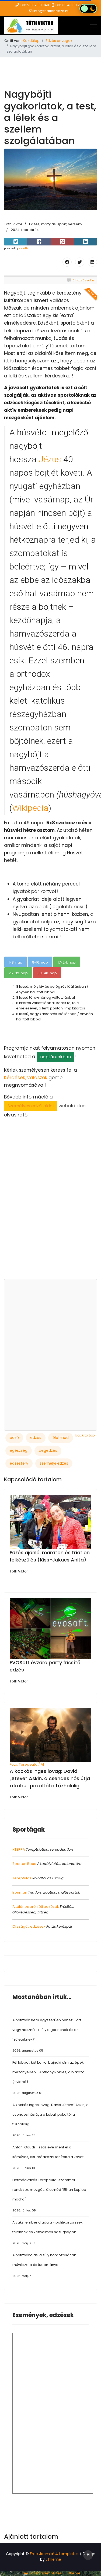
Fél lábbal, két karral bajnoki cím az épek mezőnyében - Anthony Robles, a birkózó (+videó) (48, 2077)
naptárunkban (55, 1057)
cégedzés (48, 1450)
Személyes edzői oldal (31, 1106)
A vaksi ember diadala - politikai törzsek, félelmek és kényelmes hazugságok (48, 2233)
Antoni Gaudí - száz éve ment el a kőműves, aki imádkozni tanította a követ (48, 2157)
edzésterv (19, 1463)
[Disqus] (50, 1207)
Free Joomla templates (41, 2573)
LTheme (53, 2559)
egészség (19, 1450)
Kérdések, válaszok (26, 1078)
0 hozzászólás (84, 280)
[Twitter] (80, 262)
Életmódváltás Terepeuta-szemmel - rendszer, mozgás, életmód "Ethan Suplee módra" (49, 2195)
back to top (85, 1435)
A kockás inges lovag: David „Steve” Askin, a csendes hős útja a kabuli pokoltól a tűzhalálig (50, 1778)
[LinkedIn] (92, 262)
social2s (24, 248)
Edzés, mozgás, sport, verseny (56, 224)
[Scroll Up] (88, 2555)
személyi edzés (54, 1463)
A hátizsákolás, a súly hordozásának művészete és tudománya (44, 2265)
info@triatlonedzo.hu (51, 11)
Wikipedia (30, 808)
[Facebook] (67, 262)
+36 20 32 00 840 (34, 5)
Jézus (50, 459)
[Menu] (94, 26)
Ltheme (74, 2573)
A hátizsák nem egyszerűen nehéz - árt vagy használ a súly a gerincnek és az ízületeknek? (47, 2035)
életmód (61, 1438)
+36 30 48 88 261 (69, 5)
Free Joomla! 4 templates (54, 2554)
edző (14, 1438)
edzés (36, 1438)
